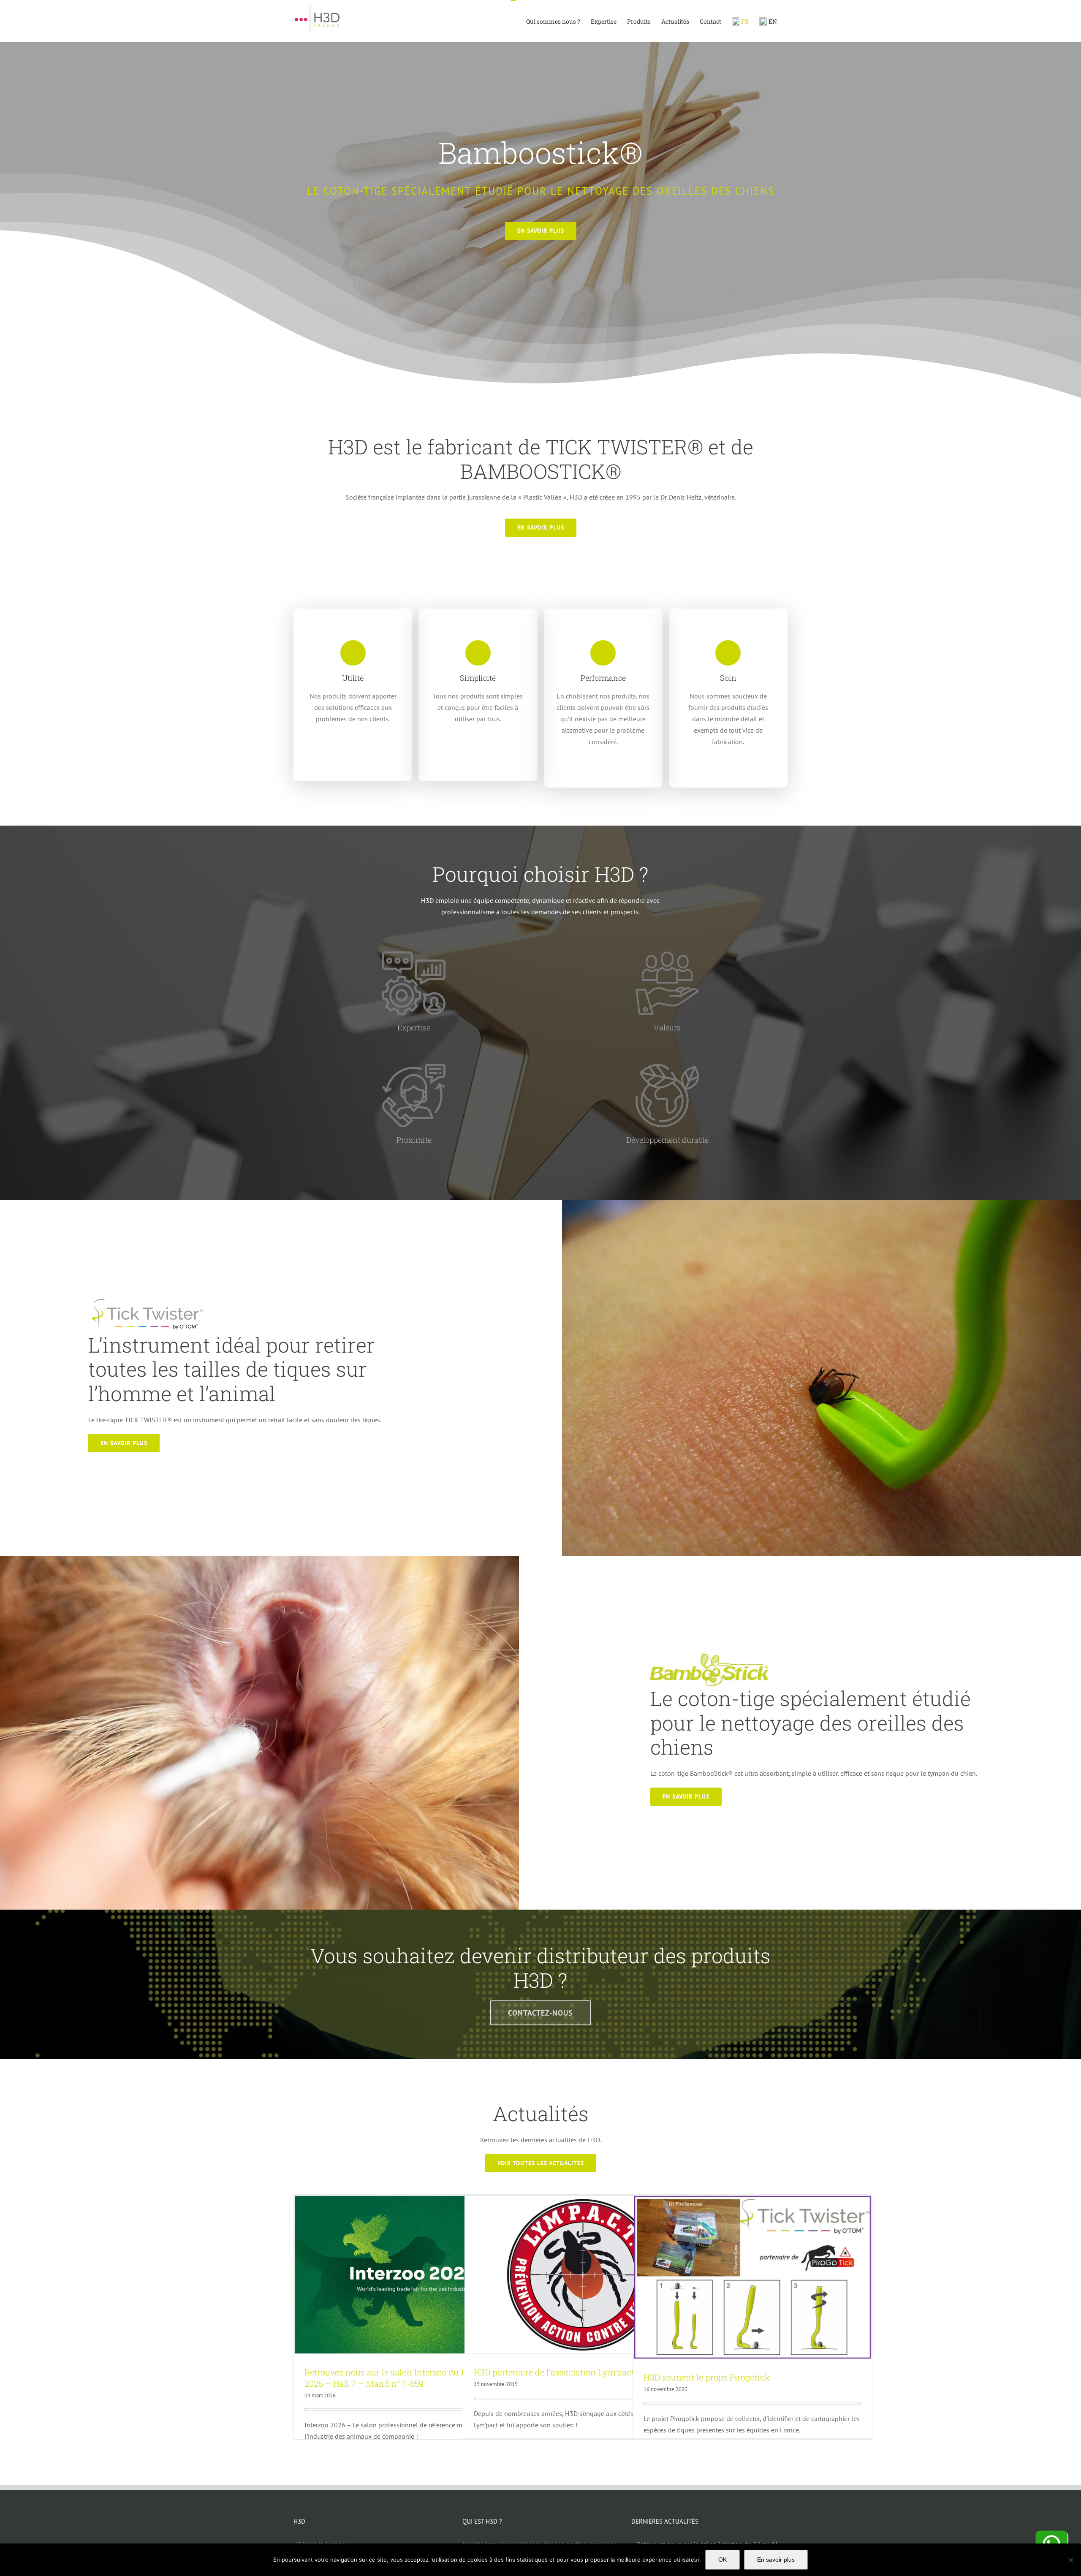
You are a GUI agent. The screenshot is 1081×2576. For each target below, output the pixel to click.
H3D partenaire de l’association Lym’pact (554, 2372)
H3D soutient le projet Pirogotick (707, 2377)
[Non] (1070, 2560)
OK (722, 2560)
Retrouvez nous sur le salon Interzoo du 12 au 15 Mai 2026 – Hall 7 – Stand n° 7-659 (406, 2378)
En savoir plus (776, 2560)
